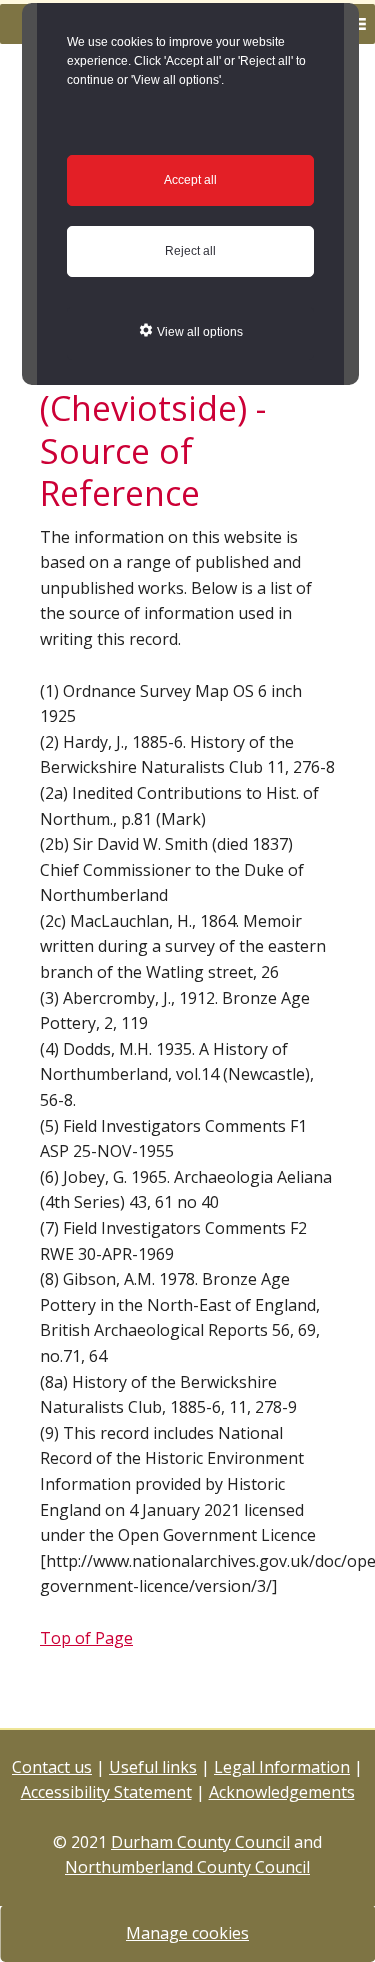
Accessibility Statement (106, 1792)
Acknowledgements (282, 1792)
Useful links (153, 1767)
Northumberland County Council (187, 1867)
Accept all (190, 180)
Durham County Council (200, 1842)
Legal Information (282, 1767)
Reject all (190, 251)
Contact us (52, 1767)
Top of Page (86, 1638)
